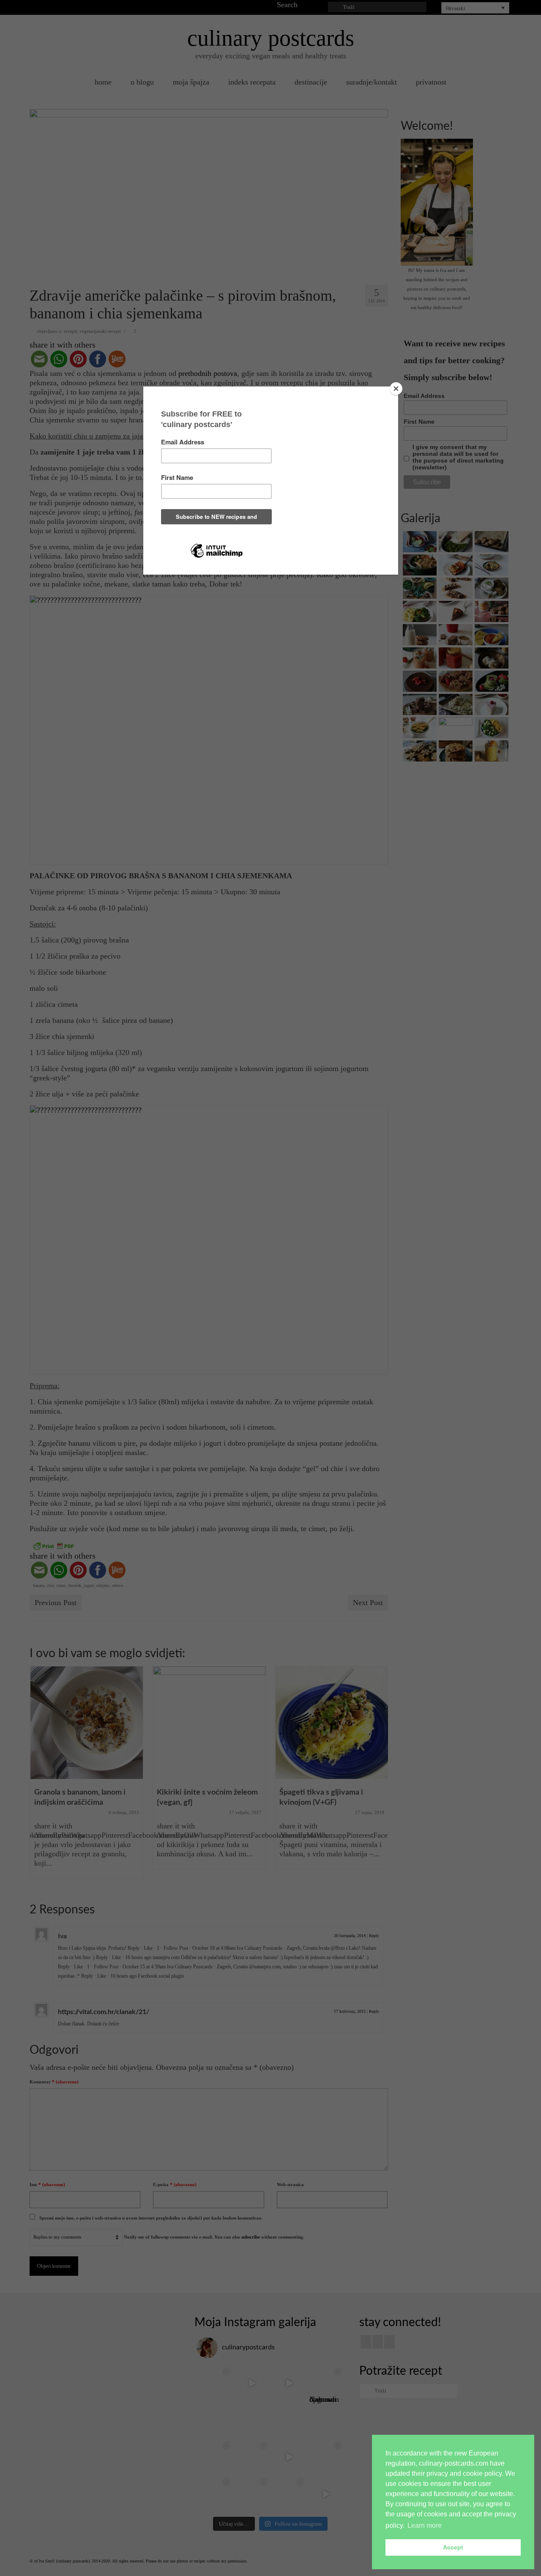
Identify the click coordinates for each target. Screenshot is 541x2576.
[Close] (396, 389)
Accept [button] (453, 2547)
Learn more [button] (425, 2525)
